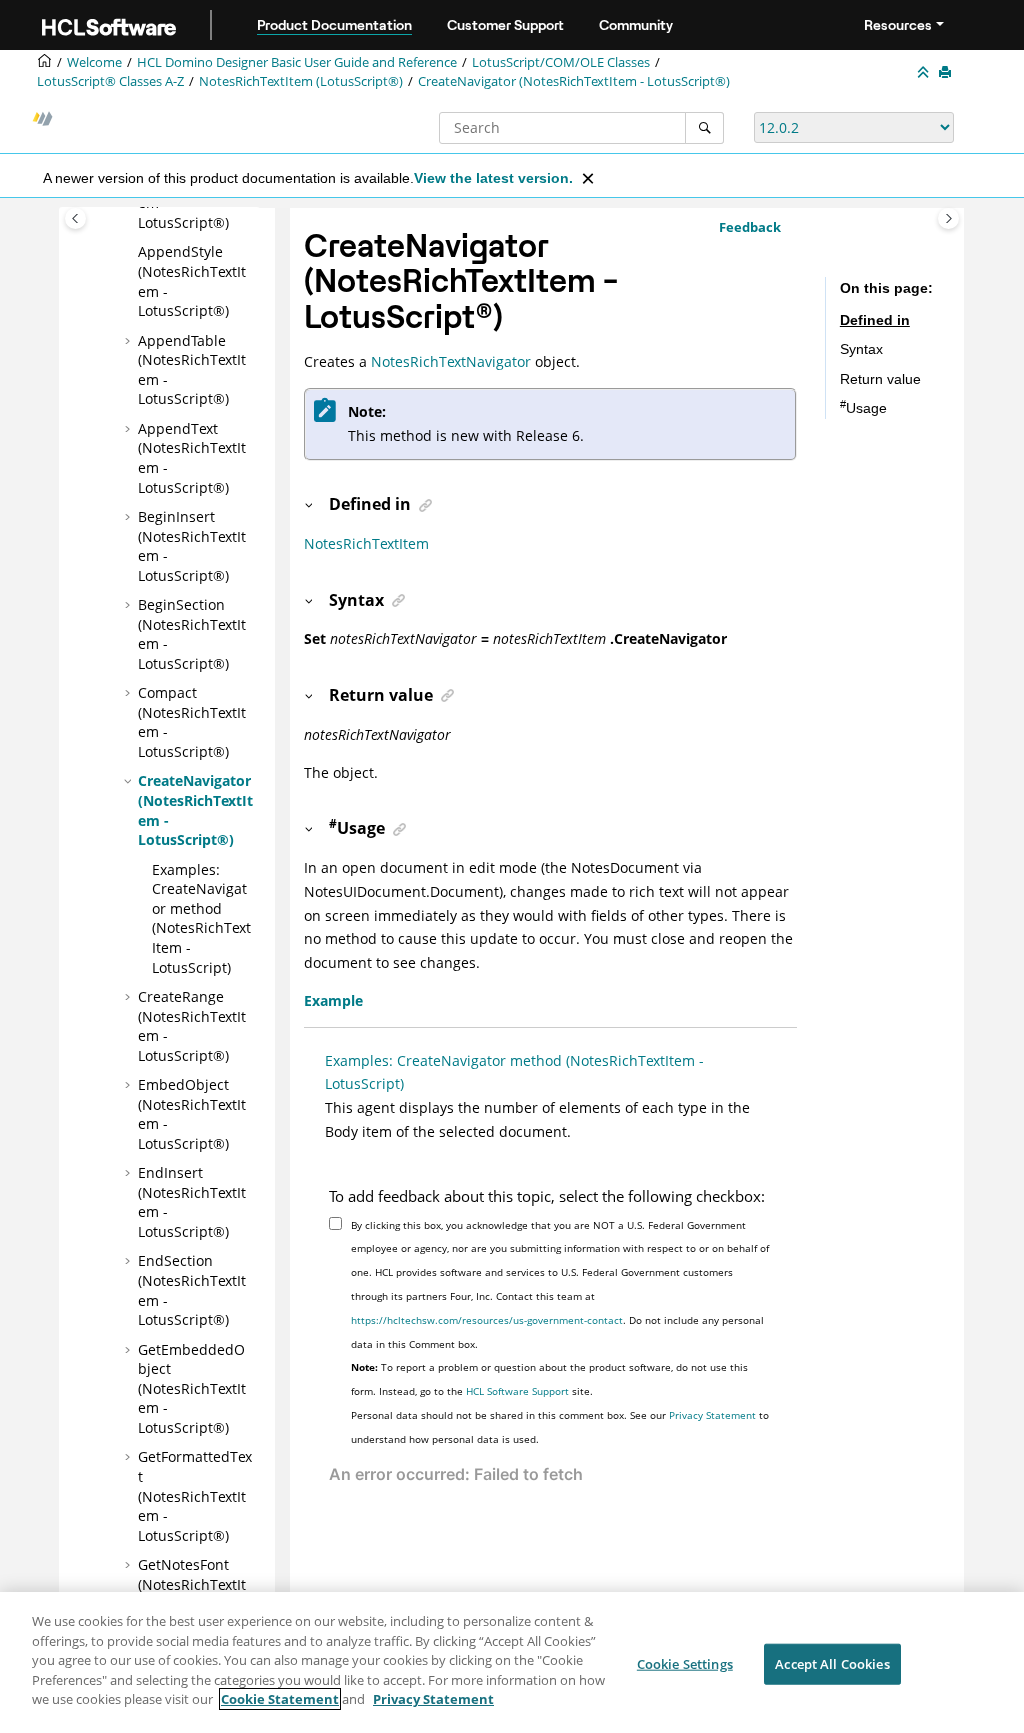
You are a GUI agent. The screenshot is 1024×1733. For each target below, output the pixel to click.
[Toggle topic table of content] (948, 218)
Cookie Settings (685, 1663)
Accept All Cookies (832, 1663)
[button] (130, 252)
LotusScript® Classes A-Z (110, 81)
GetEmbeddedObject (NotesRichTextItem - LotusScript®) (192, 1388)
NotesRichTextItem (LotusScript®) (301, 81)
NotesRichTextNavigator (451, 361)
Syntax (861, 349)
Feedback (750, 227)
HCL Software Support (517, 1391)
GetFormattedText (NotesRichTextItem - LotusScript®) (195, 1495)
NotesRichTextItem (366, 543)
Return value (880, 379)
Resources (898, 25)
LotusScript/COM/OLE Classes (561, 62)
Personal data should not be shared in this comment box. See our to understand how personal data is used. (560, 1427)
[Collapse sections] (925, 73)
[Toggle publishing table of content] (75, 218)
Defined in (875, 320)
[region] (512, 1662)
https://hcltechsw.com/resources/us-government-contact (487, 1320)
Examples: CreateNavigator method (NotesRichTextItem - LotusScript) (201, 918)
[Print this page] (947, 73)
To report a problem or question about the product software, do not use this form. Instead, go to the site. (549, 1379)
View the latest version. (493, 178)
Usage (863, 408)
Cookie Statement (280, 1699)
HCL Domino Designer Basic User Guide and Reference (297, 62)
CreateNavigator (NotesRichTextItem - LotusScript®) (574, 81)
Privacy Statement (712, 1415)
